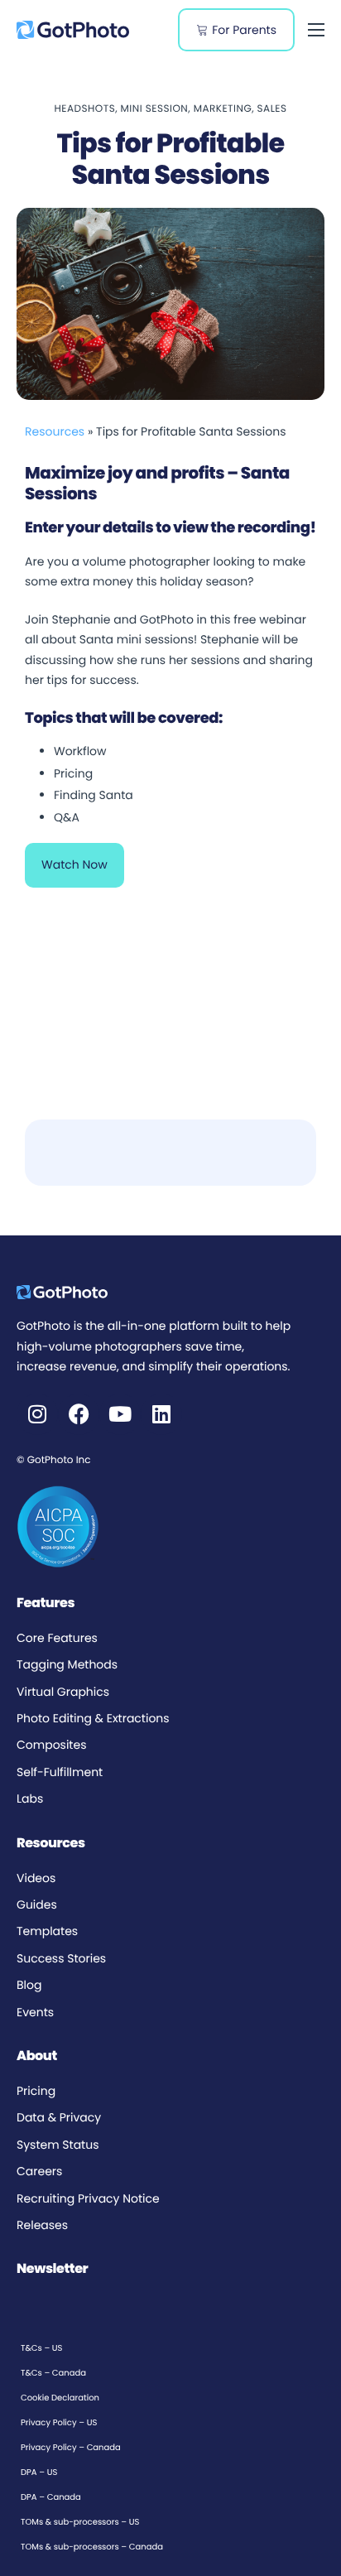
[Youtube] (120, 1414)
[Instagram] (37, 1414)
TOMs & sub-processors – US (80, 2522)
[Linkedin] (161, 1414)
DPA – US (39, 2472)
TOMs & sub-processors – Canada (92, 2547)
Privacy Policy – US (59, 2422)
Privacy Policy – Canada (71, 2447)
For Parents (244, 30)
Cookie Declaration (60, 2398)
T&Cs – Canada (53, 2373)
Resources (55, 431)
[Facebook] (79, 1414)
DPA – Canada (51, 2497)
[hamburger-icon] (316, 30)
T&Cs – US (41, 2348)
